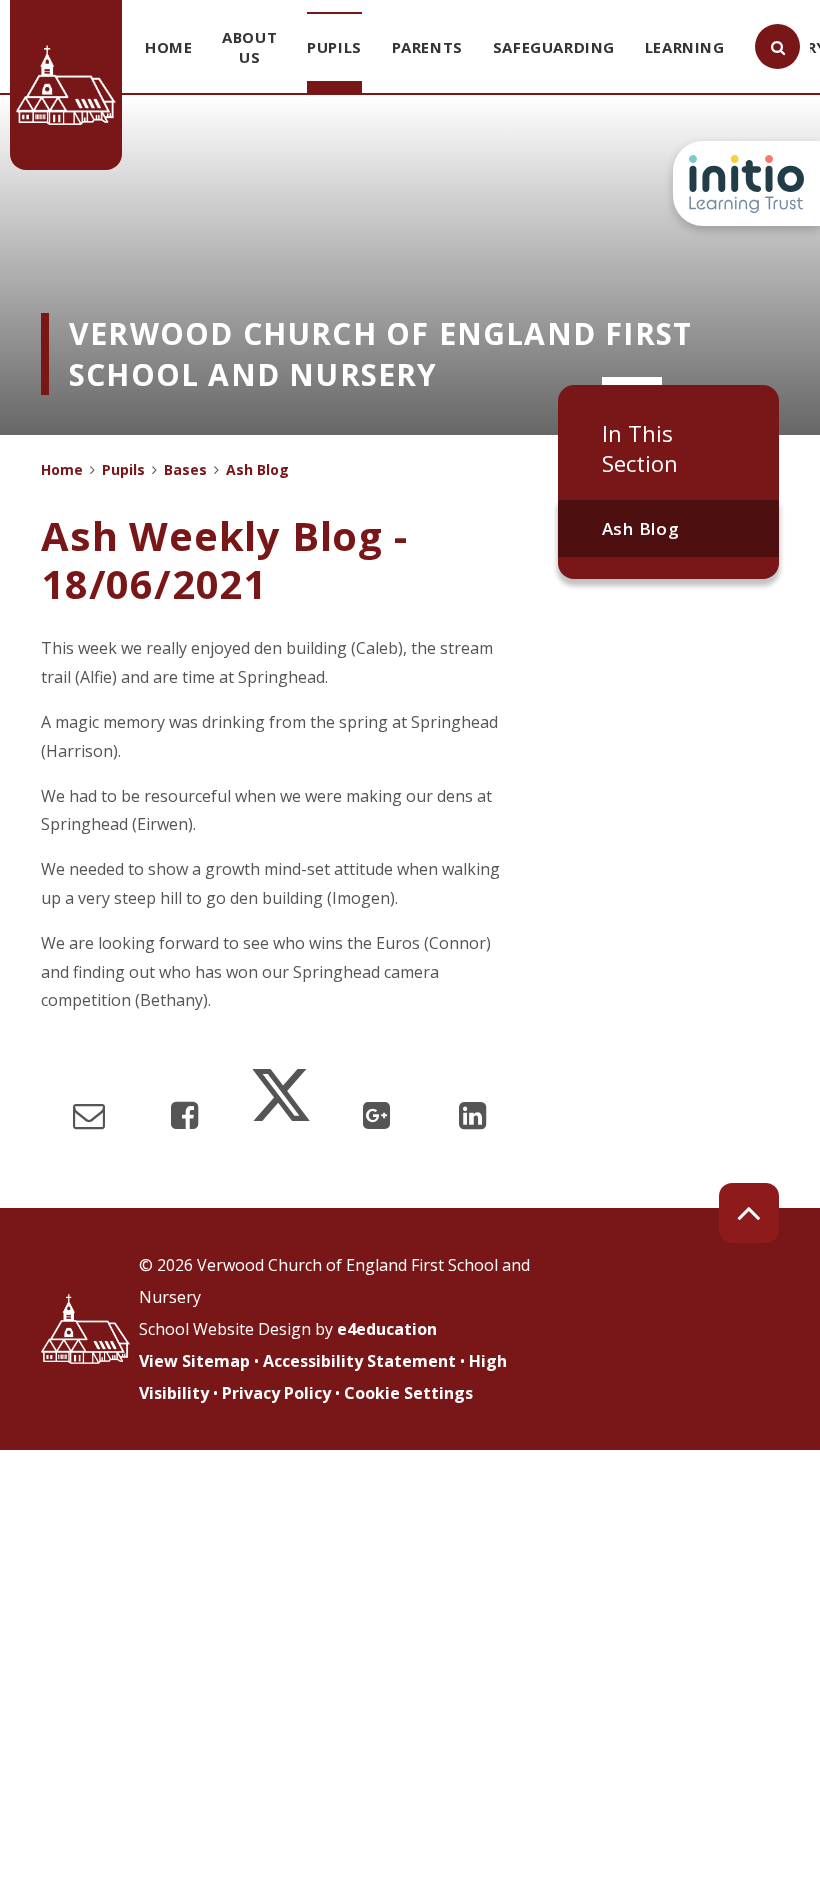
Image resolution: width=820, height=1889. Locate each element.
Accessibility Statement (359, 1361)
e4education (387, 1329)
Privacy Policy (276, 1393)
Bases (185, 469)
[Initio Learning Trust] (746, 183)
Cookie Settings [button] (408, 1393)
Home (62, 469)
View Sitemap (194, 1361)
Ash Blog (640, 528)
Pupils (123, 469)
